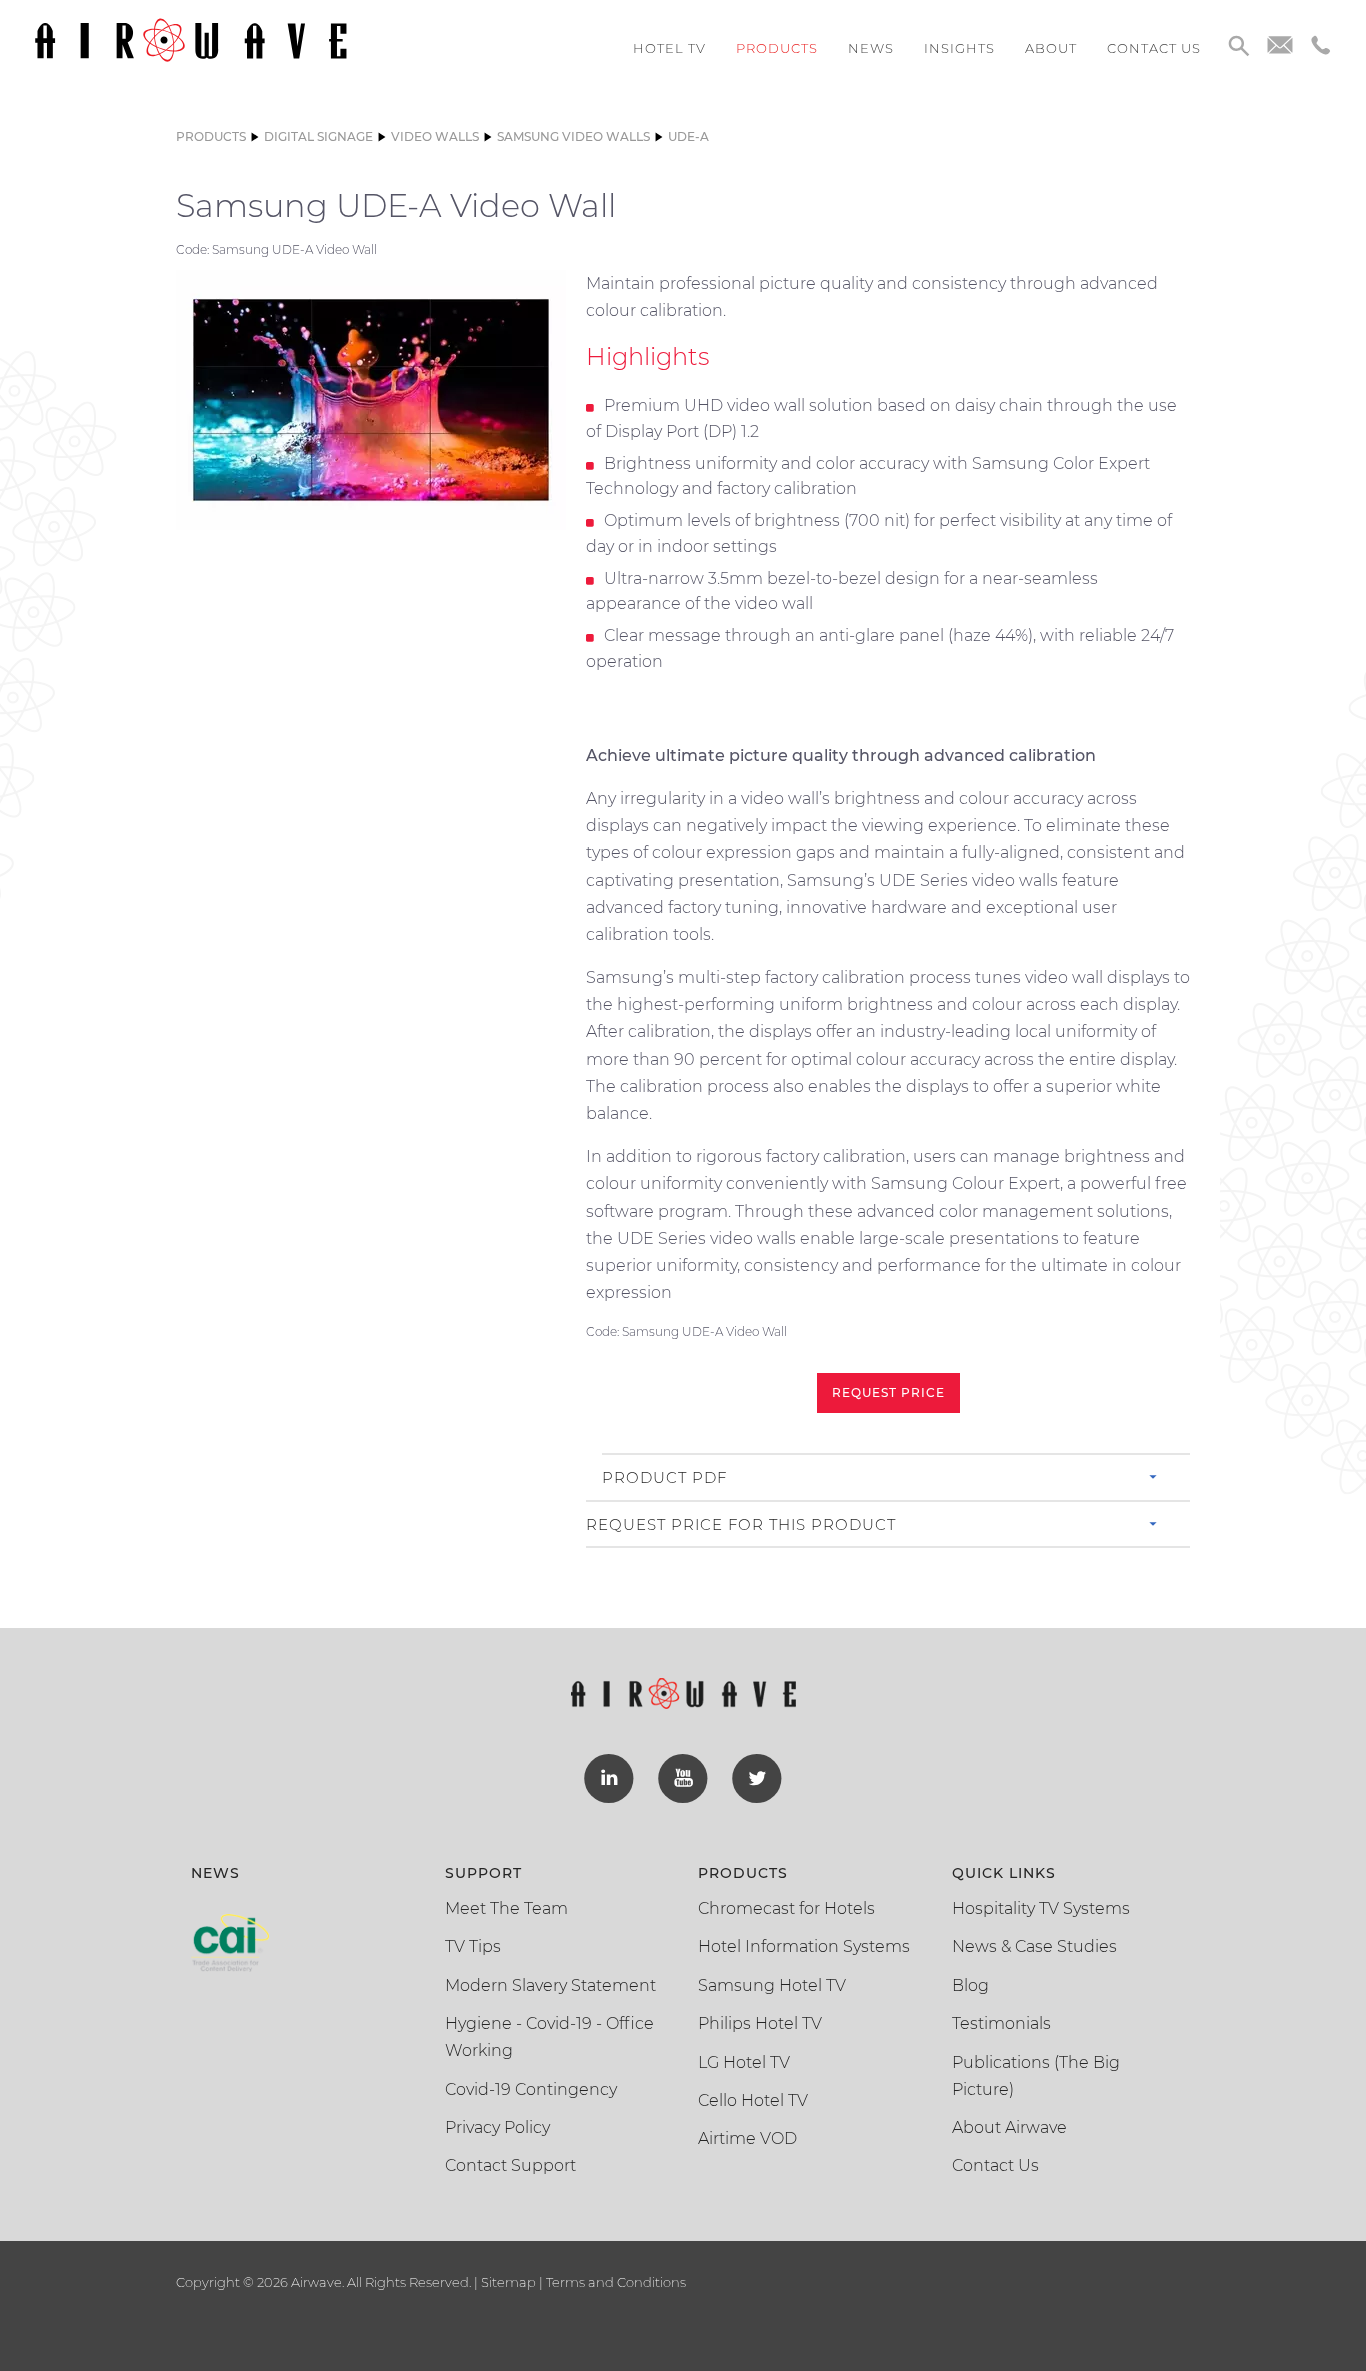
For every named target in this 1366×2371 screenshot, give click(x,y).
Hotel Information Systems (804, 1946)
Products (777, 48)
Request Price (888, 1392)
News (871, 48)
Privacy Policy (497, 2127)
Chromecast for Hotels (786, 1908)
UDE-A (688, 136)
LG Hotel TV (744, 2062)
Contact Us (995, 2165)
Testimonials (1001, 2023)
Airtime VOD (747, 2138)
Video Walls (435, 136)
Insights (959, 48)
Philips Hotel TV (760, 2023)
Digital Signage (318, 136)
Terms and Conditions (614, 2282)
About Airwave (1009, 2127)
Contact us (1154, 48)
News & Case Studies (1034, 1946)
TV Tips (473, 1946)
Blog (970, 1985)
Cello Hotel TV (753, 2100)
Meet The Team (506, 1908)
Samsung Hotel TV (772, 1985)
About (1051, 48)
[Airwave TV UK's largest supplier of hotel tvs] (190, 38)
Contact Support (510, 2165)
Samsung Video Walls (573, 136)
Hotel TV (669, 48)
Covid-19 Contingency (531, 2089)
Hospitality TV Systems (1041, 1908)
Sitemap (508, 2282)
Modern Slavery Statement (550, 1985)
